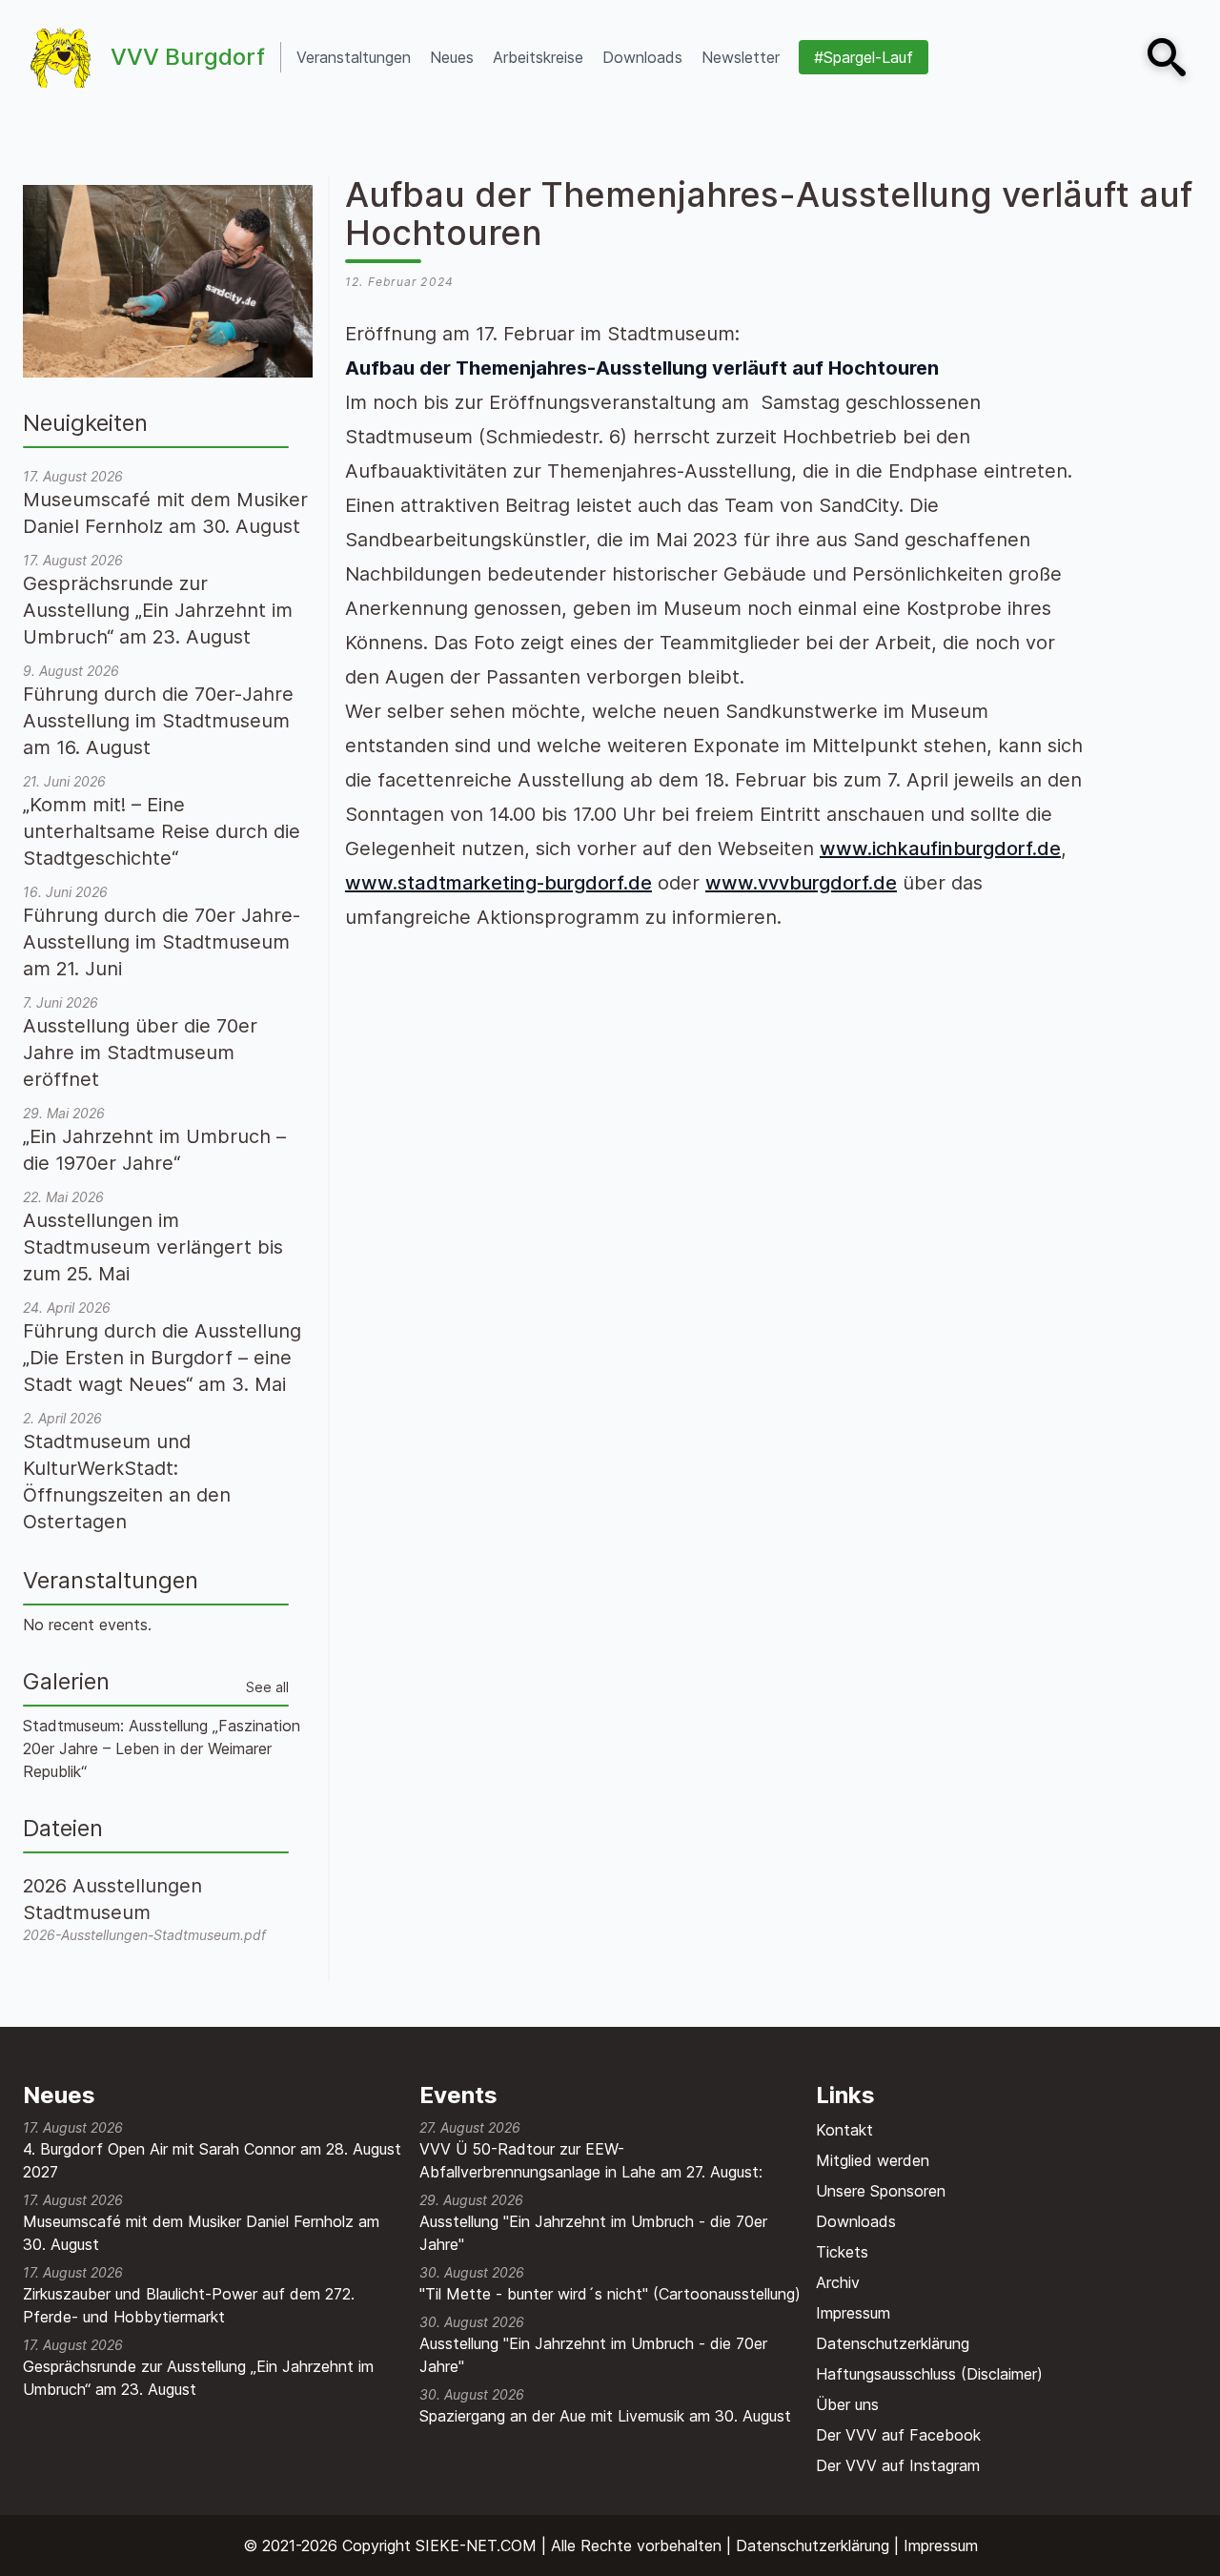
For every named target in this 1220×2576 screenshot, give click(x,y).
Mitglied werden (873, 2160)
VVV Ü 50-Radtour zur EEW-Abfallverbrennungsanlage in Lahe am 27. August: (591, 2160)
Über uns (847, 2404)
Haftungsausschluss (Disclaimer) (929, 2374)
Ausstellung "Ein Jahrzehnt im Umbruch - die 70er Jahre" (593, 2233)
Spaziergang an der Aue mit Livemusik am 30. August (605, 2416)
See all (267, 1687)
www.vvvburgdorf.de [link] (801, 883)
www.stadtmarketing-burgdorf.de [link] (498, 883)
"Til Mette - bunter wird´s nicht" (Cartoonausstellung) (610, 2294)
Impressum (853, 2313)
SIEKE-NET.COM (476, 2545)
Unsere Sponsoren (881, 2191)
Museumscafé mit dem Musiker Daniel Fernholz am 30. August (201, 2233)
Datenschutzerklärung (893, 2343)
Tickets (842, 2252)
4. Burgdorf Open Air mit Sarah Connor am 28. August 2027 (212, 2160)
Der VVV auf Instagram (898, 2465)
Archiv (838, 2282)
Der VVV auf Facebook (898, 2435)
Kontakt (844, 2130)
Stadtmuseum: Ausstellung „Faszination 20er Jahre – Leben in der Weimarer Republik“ (162, 1748)
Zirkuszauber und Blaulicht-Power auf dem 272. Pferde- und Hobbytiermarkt (189, 2305)
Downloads (856, 2221)
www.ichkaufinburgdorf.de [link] (940, 848)
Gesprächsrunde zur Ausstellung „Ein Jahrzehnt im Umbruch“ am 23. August (198, 2378)
